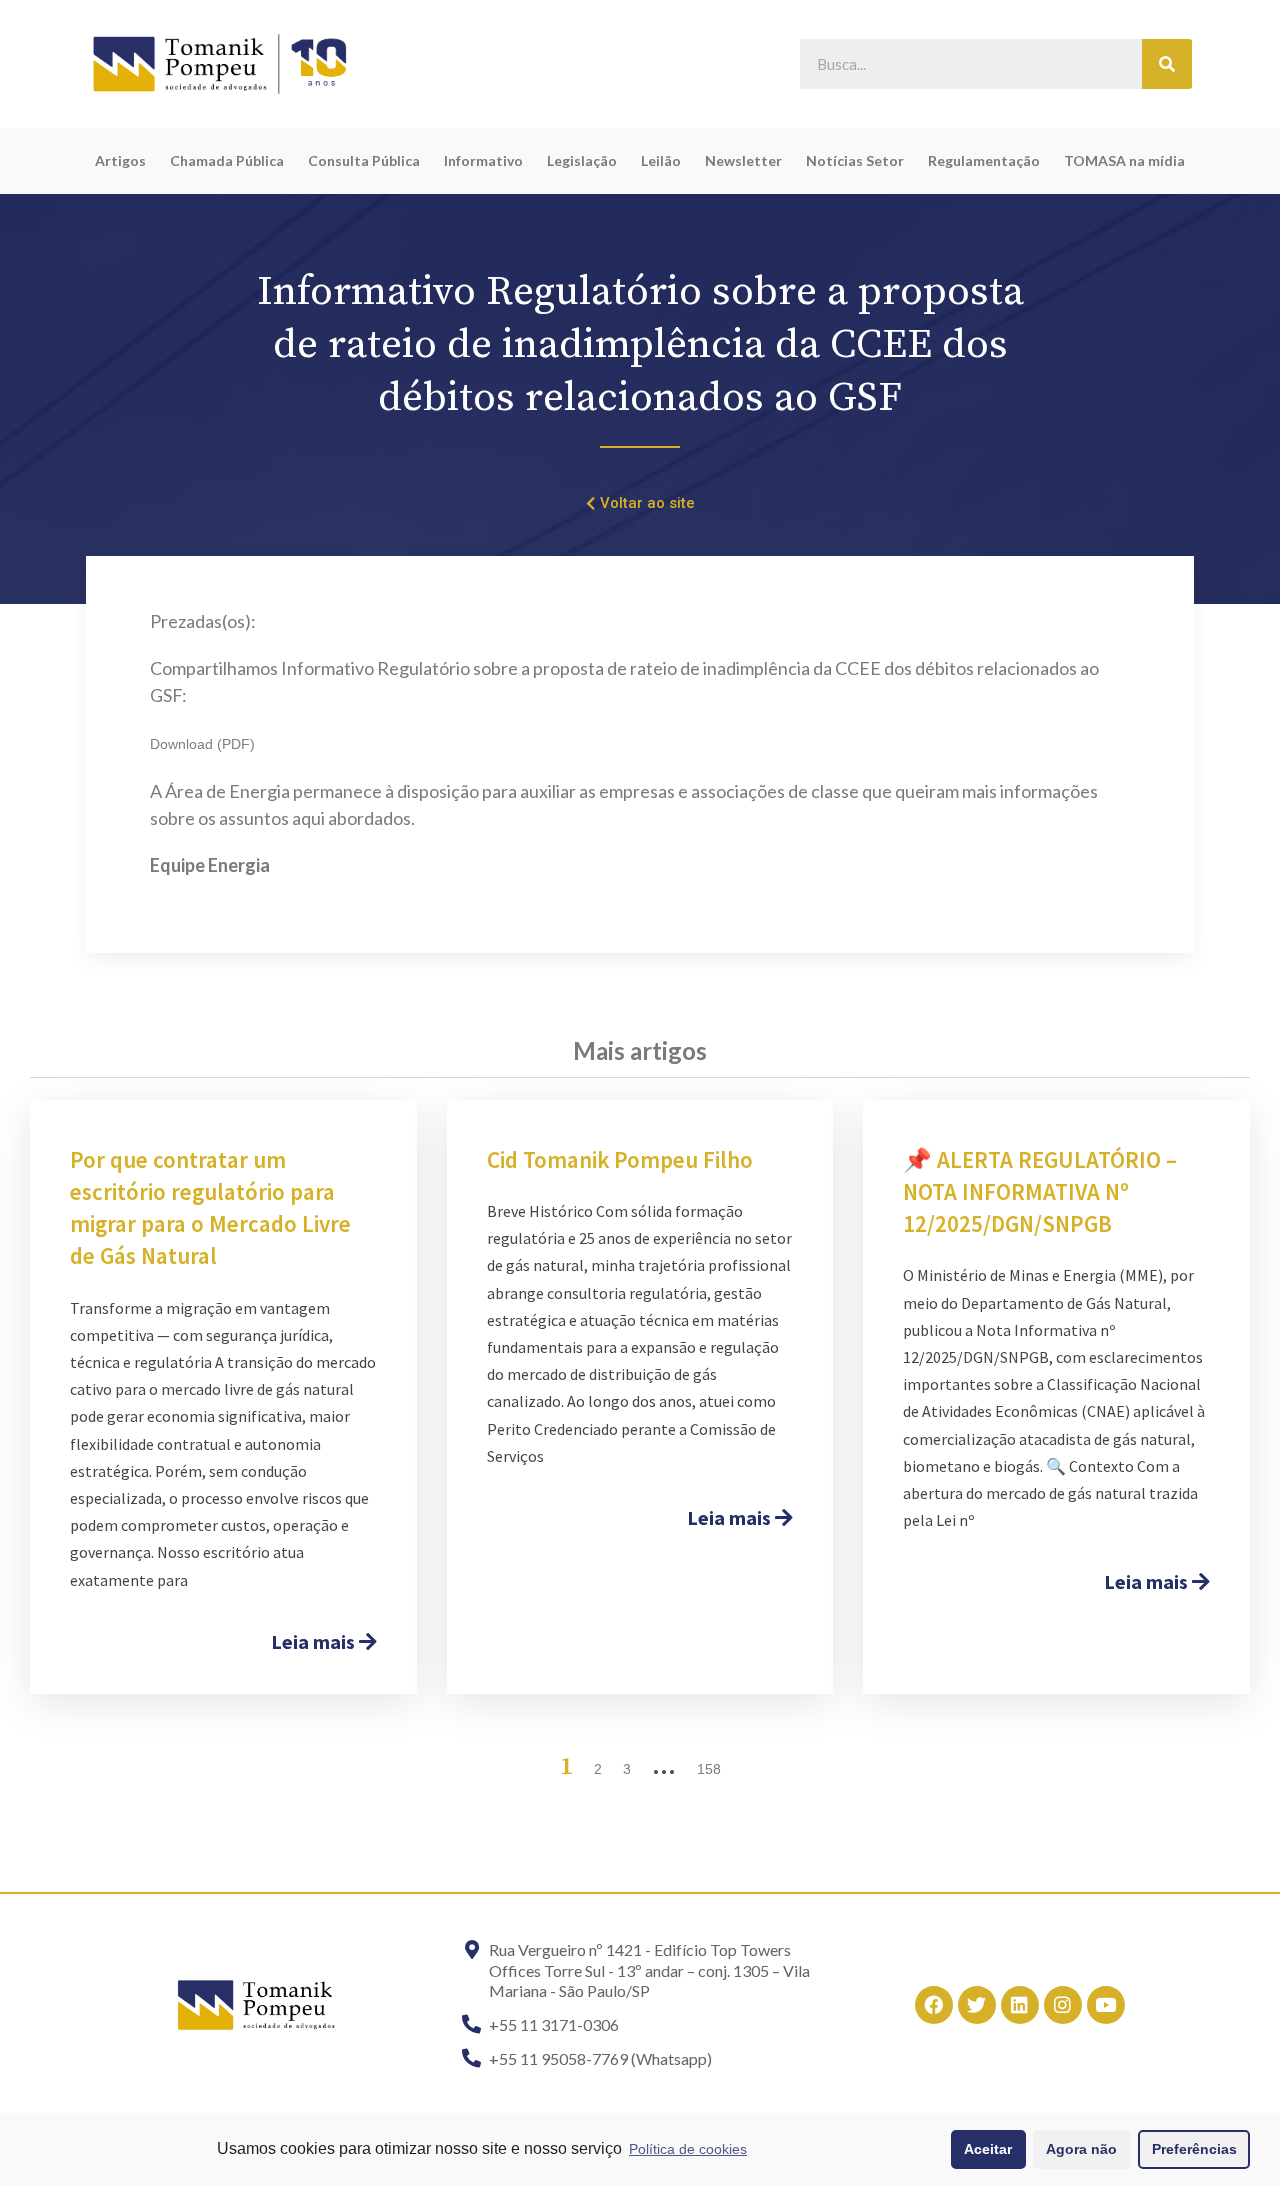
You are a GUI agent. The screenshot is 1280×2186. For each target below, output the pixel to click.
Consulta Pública (364, 160)
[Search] (1167, 64)
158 (709, 1769)
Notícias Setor (855, 160)
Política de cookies (688, 2149)
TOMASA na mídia (1124, 160)
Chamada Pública (227, 160)
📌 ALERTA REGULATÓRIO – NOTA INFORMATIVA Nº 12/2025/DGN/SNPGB (1040, 1191)
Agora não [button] (1081, 2149)
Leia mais (315, 1641)
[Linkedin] (1020, 2005)
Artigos (120, 160)
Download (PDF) (202, 744)
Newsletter (743, 160)
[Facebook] (934, 2005)
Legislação (582, 160)
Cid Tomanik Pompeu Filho (620, 1159)
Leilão (661, 160)
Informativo (483, 160)
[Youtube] (1106, 2005)
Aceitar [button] (988, 2149)
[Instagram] (1063, 2005)
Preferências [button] (1194, 2149)
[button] (640, 504)
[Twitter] (977, 2005)
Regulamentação (984, 160)
